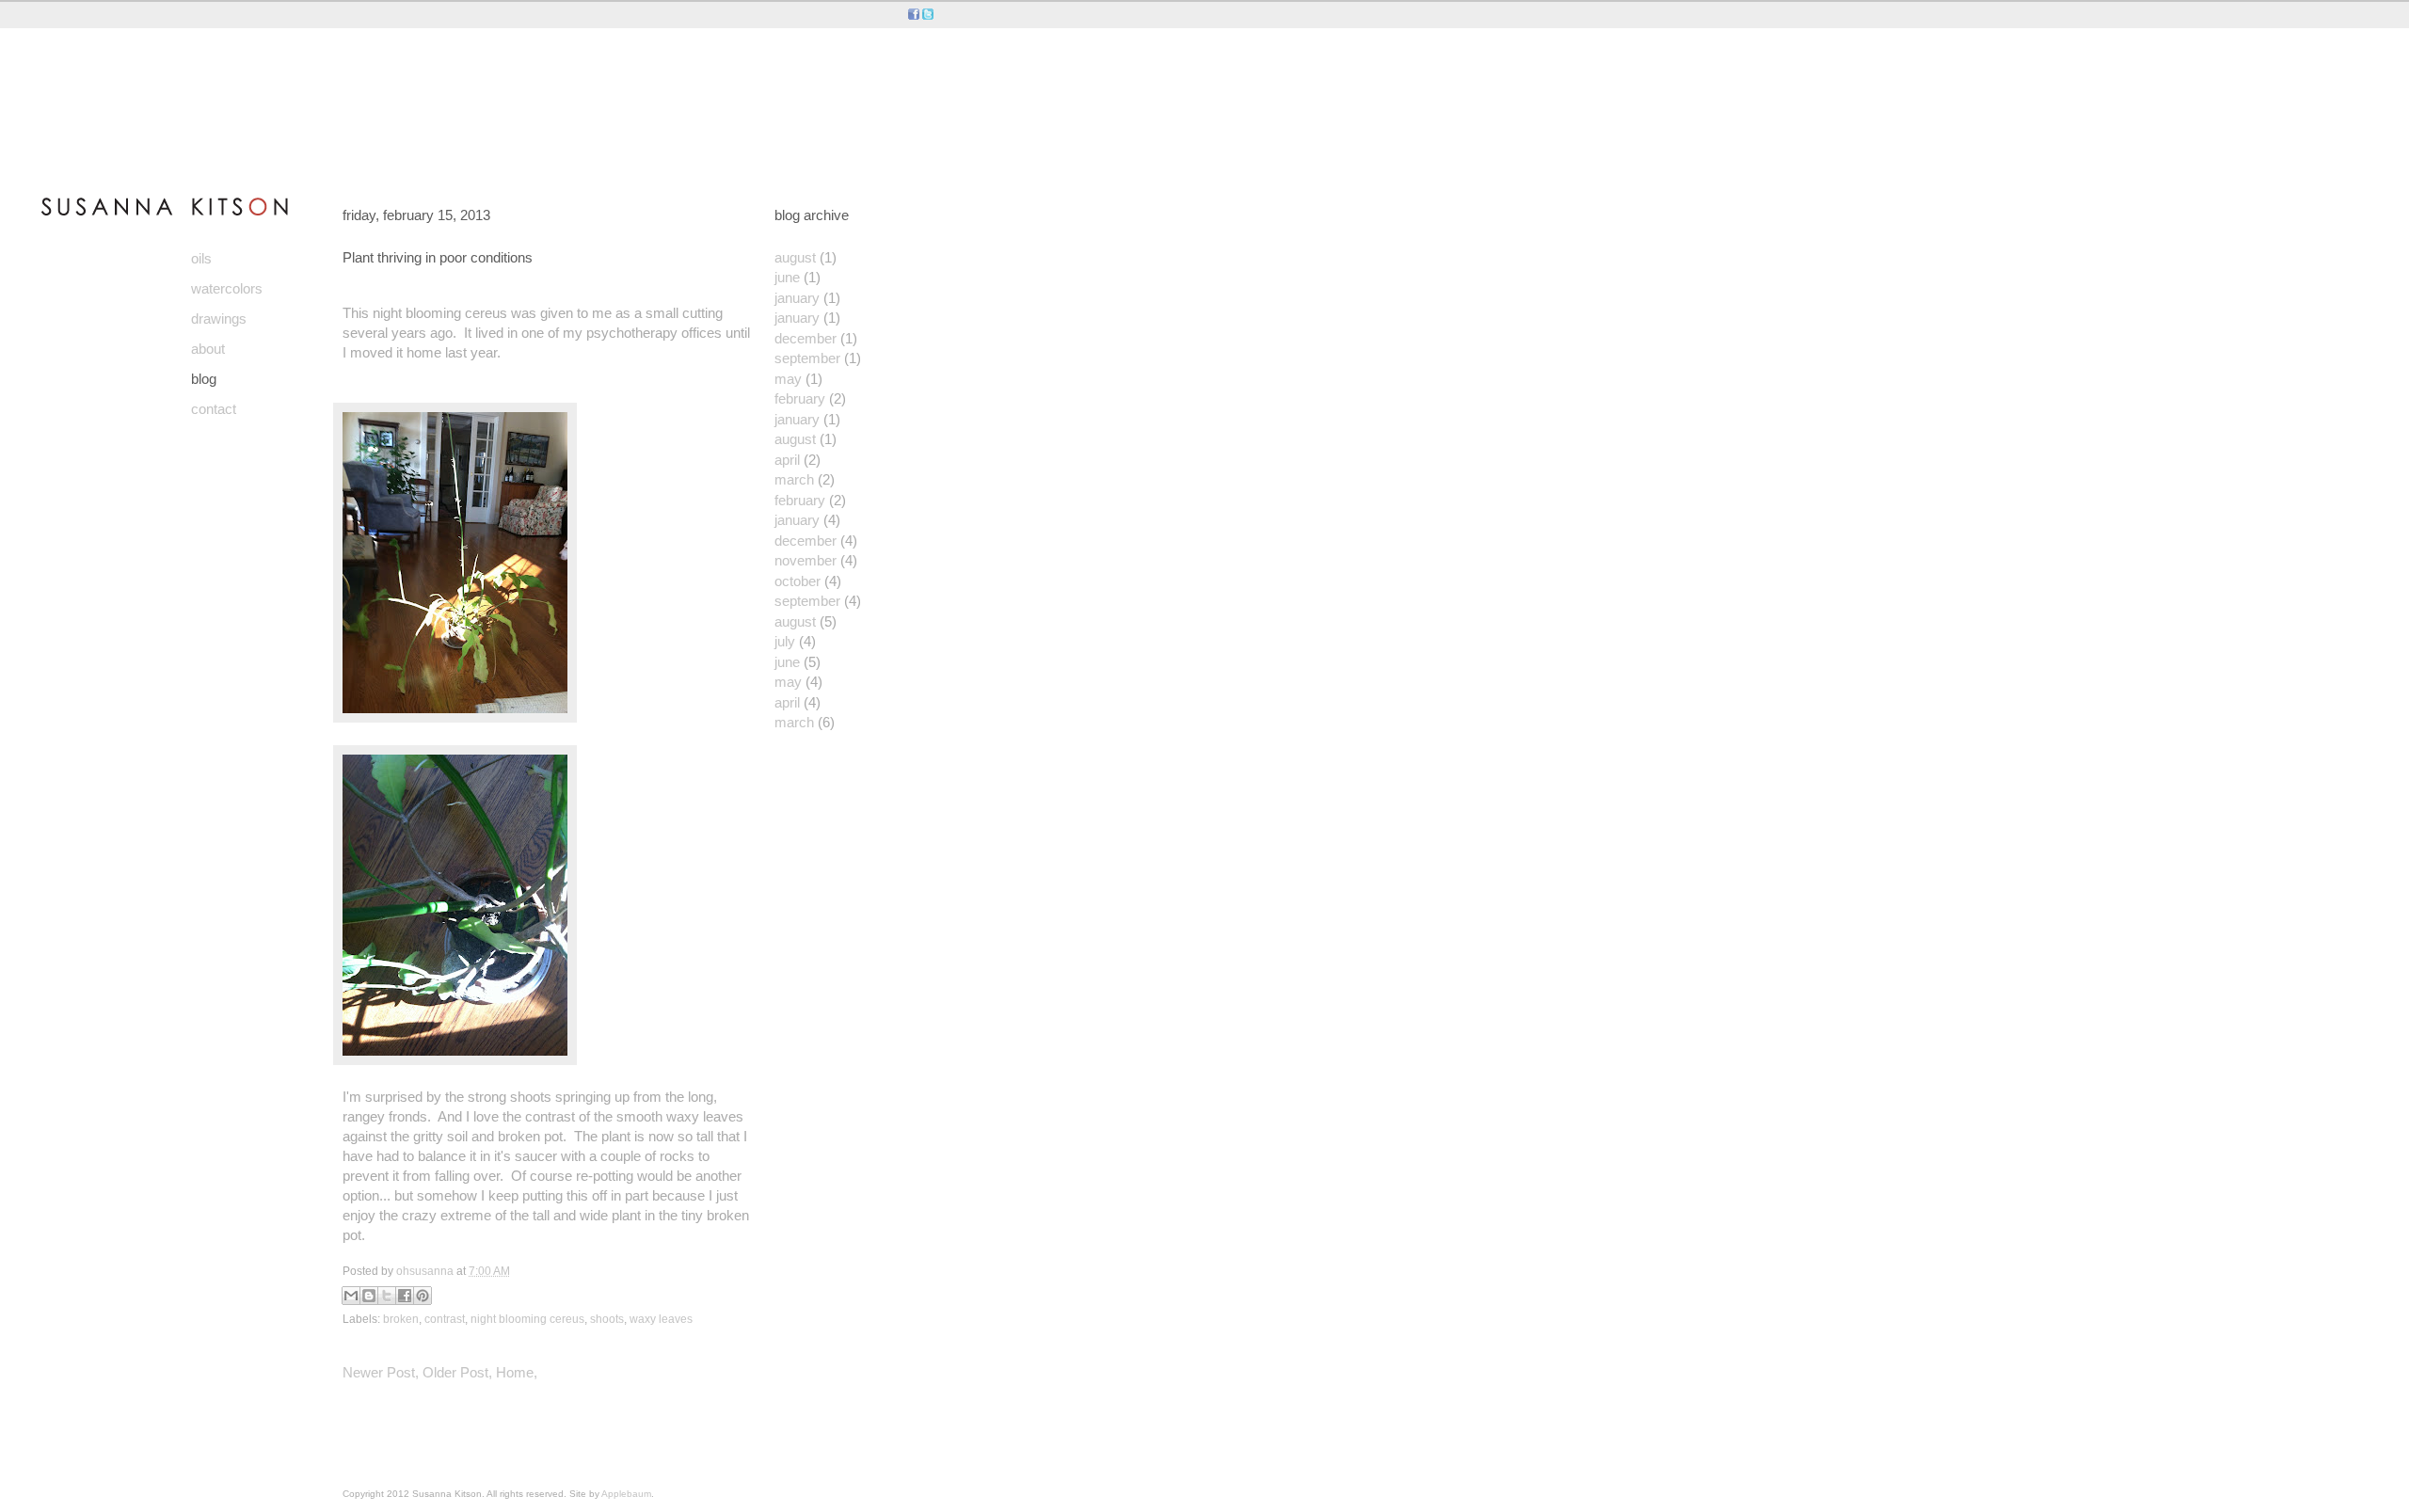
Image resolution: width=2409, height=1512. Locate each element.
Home (515, 1372)
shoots (607, 1319)
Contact (214, 409)
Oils (201, 258)
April (787, 460)
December (806, 338)
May (788, 379)
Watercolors (227, 288)
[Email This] (351, 1296)
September (807, 358)
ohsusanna (426, 1271)
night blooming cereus (527, 1319)
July (785, 641)
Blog (204, 379)
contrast (445, 1319)
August (795, 257)
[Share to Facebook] (405, 1296)
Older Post (455, 1372)
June (787, 277)
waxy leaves (661, 1319)
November (806, 560)
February (800, 398)
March (794, 479)
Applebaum (626, 1494)
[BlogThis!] (369, 1296)
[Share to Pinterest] (423, 1296)
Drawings (219, 318)
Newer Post (379, 1372)
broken (401, 1319)
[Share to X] (387, 1296)
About (208, 349)
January (797, 298)
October (798, 581)
